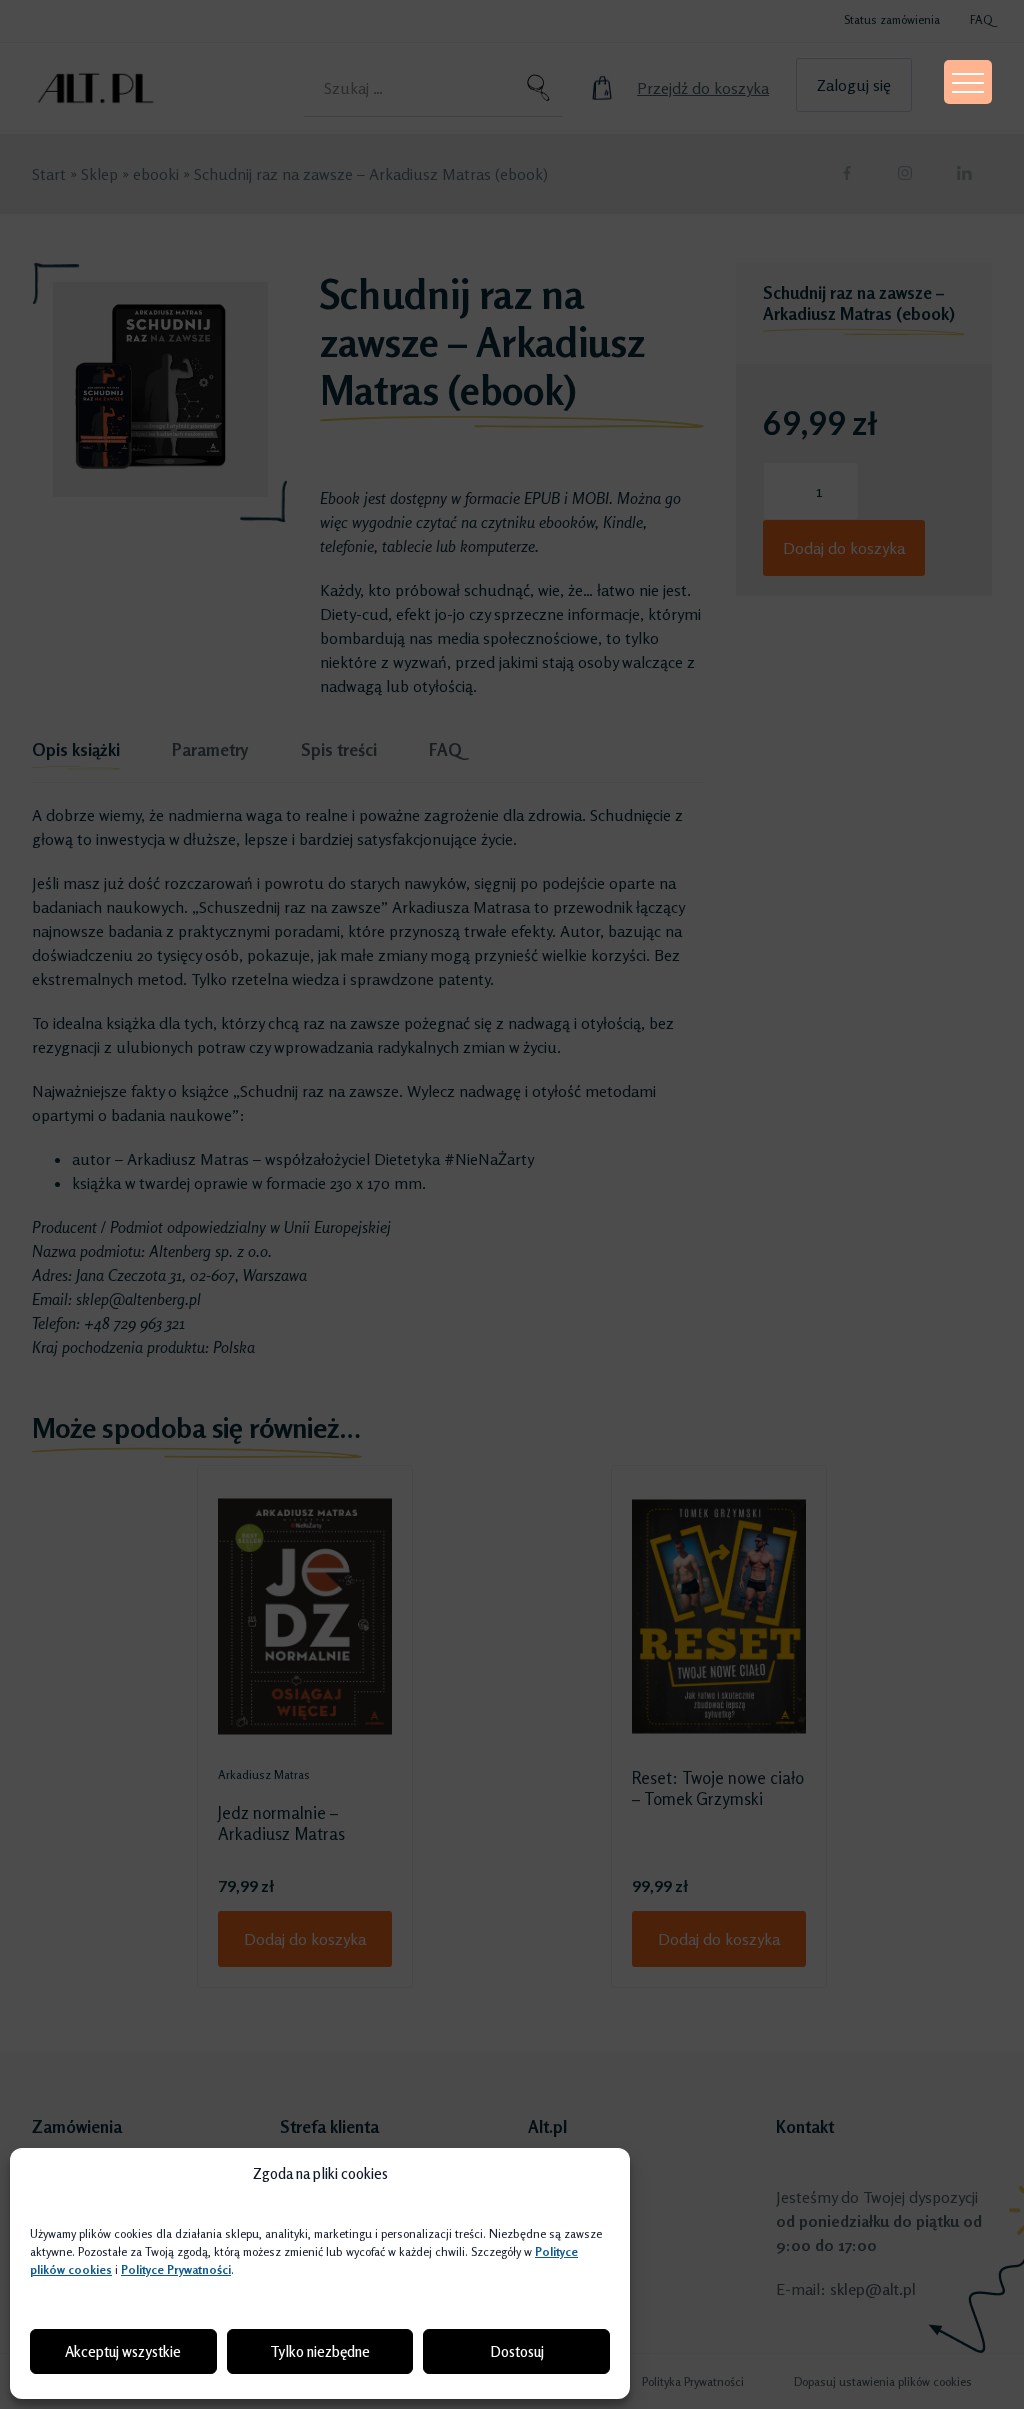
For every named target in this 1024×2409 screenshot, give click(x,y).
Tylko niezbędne (320, 2351)
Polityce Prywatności (176, 2269)
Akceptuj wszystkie (123, 2351)
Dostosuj (517, 2351)
